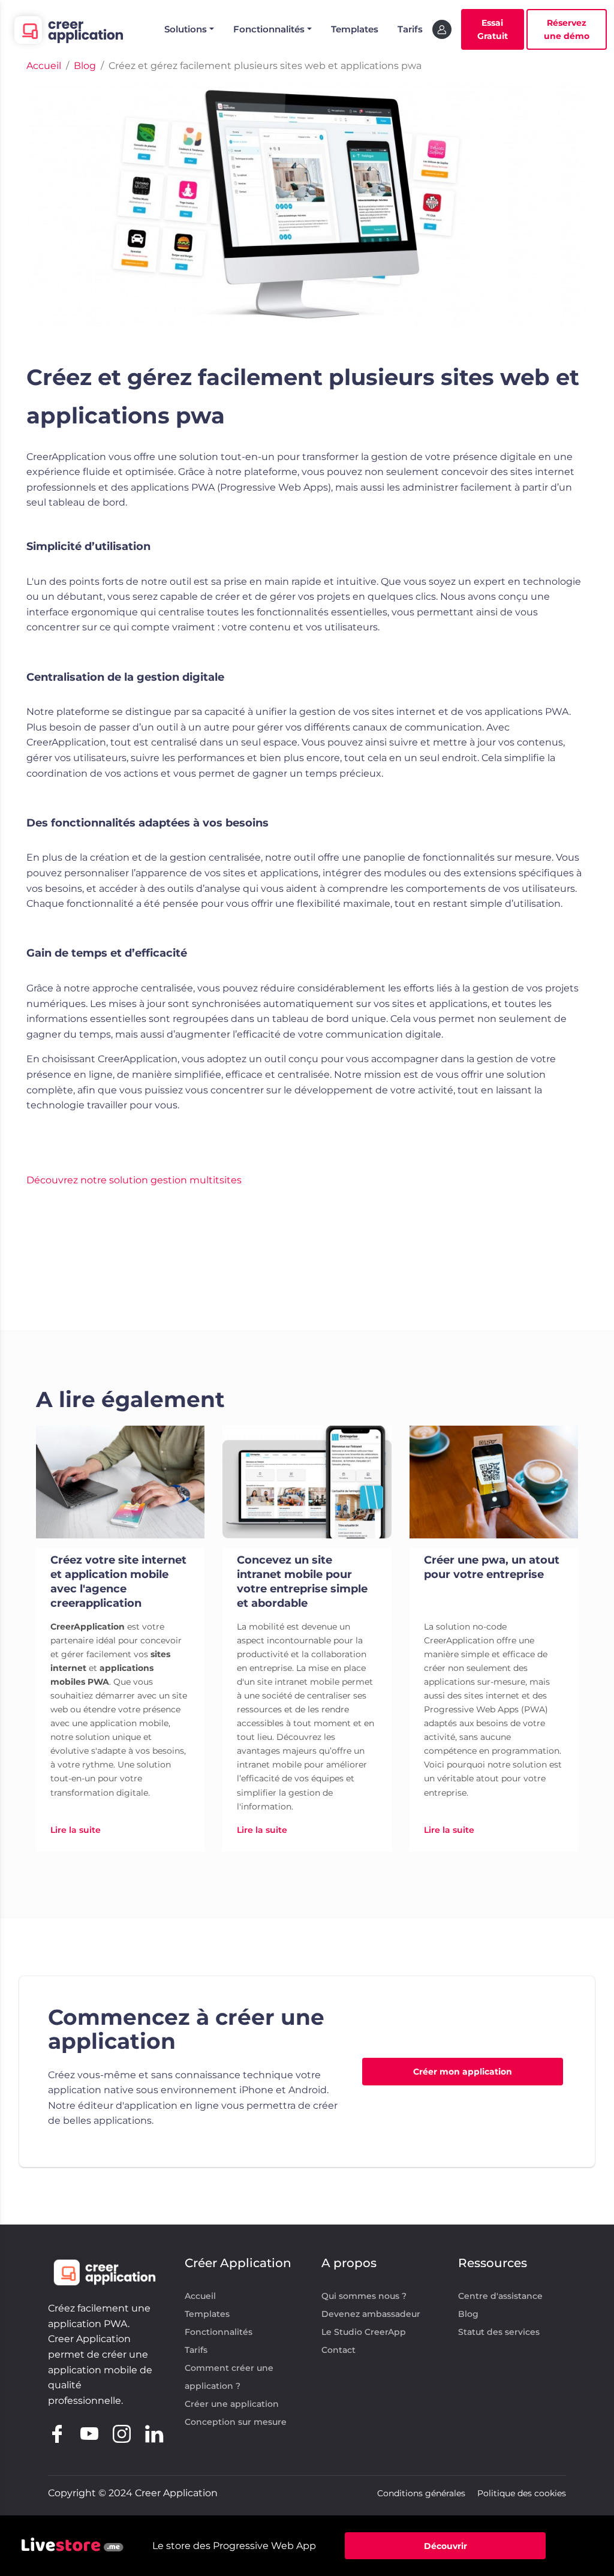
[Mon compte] (442, 29)
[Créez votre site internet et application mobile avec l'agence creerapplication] (120, 1482)
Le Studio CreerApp (364, 2332)
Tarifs (410, 29)
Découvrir (446, 2546)
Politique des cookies (522, 2493)
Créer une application (232, 2404)
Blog (468, 2314)
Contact (338, 2350)
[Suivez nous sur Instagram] (122, 2432)
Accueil (200, 2296)
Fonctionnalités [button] (269, 29)
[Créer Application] (67, 29)
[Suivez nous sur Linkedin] (154, 2432)
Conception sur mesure (236, 2422)
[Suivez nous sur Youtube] (89, 2432)
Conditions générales (421, 2493)
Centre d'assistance (500, 2296)
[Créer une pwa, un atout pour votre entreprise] (494, 1482)
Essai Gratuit (493, 29)
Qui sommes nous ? (364, 2296)
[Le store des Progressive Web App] (73, 2546)
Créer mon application (463, 2072)
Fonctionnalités (219, 2332)
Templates (355, 29)
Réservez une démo (567, 29)
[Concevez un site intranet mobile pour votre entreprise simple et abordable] (307, 1482)
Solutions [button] (186, 29)
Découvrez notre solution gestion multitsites (134, 1180)
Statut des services (499, 2332)
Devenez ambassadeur (371, 2314)
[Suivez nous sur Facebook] (57, 2432)
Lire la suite (76, 1830)
